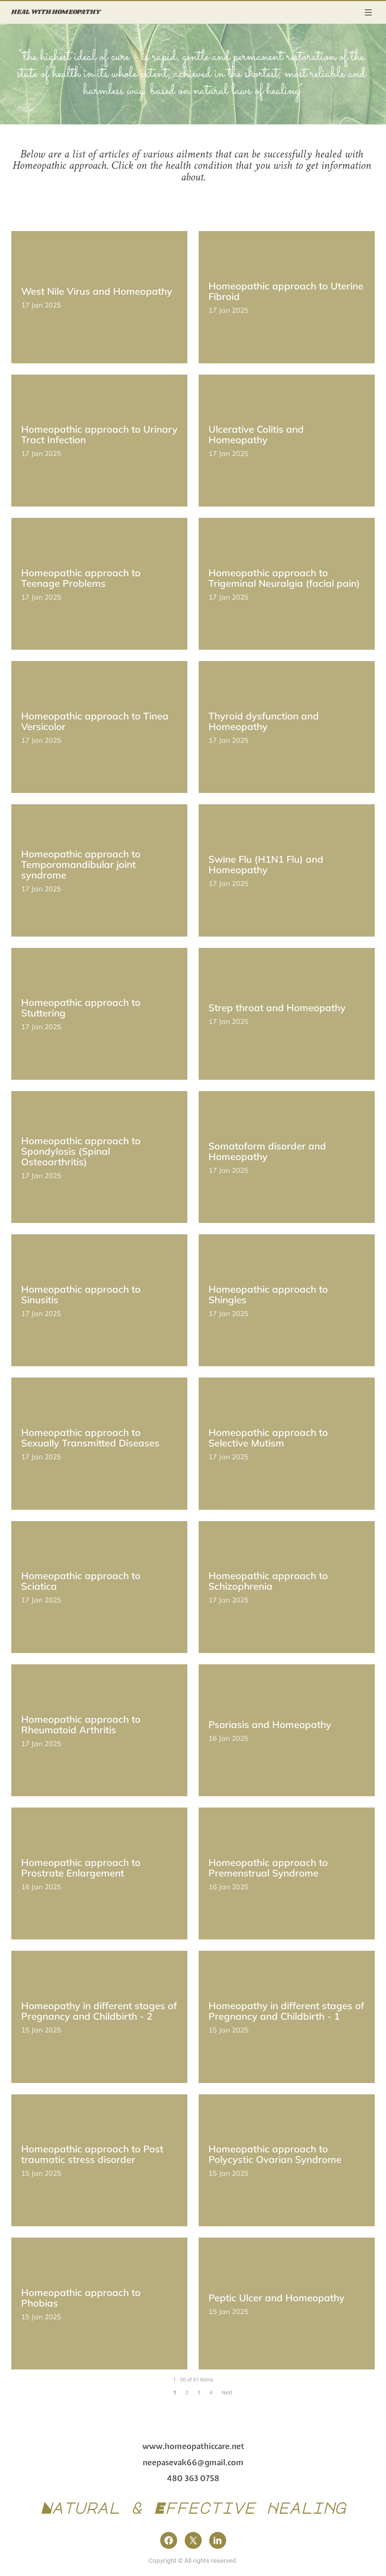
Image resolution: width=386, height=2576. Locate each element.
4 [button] (211, 2392)
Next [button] (227, 2392)
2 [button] (187, 2392)
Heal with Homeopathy (56, 12)
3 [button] (199, 2392)
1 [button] (175, 2392)
